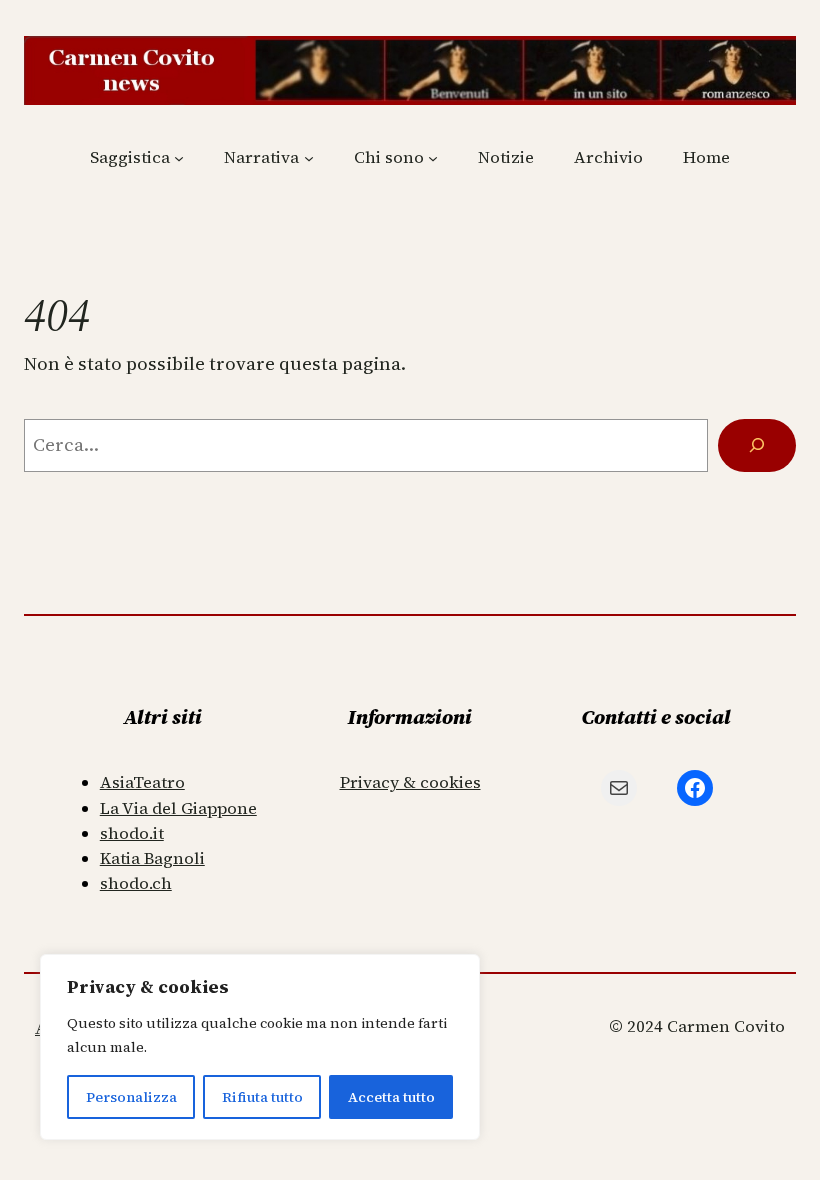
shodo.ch (136, 883)
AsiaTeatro (142, 782)
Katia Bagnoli (152, 858)
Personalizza (131, 1097)
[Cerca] (757, 445)
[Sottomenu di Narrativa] (309, 158)
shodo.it (132, 833)
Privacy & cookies (410, 782)
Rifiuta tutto (262, 1097)
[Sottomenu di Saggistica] (179, 158)
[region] (260, 1047)
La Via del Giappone (178, 808)
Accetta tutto (391, 1097)
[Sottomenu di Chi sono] (433, 158)
